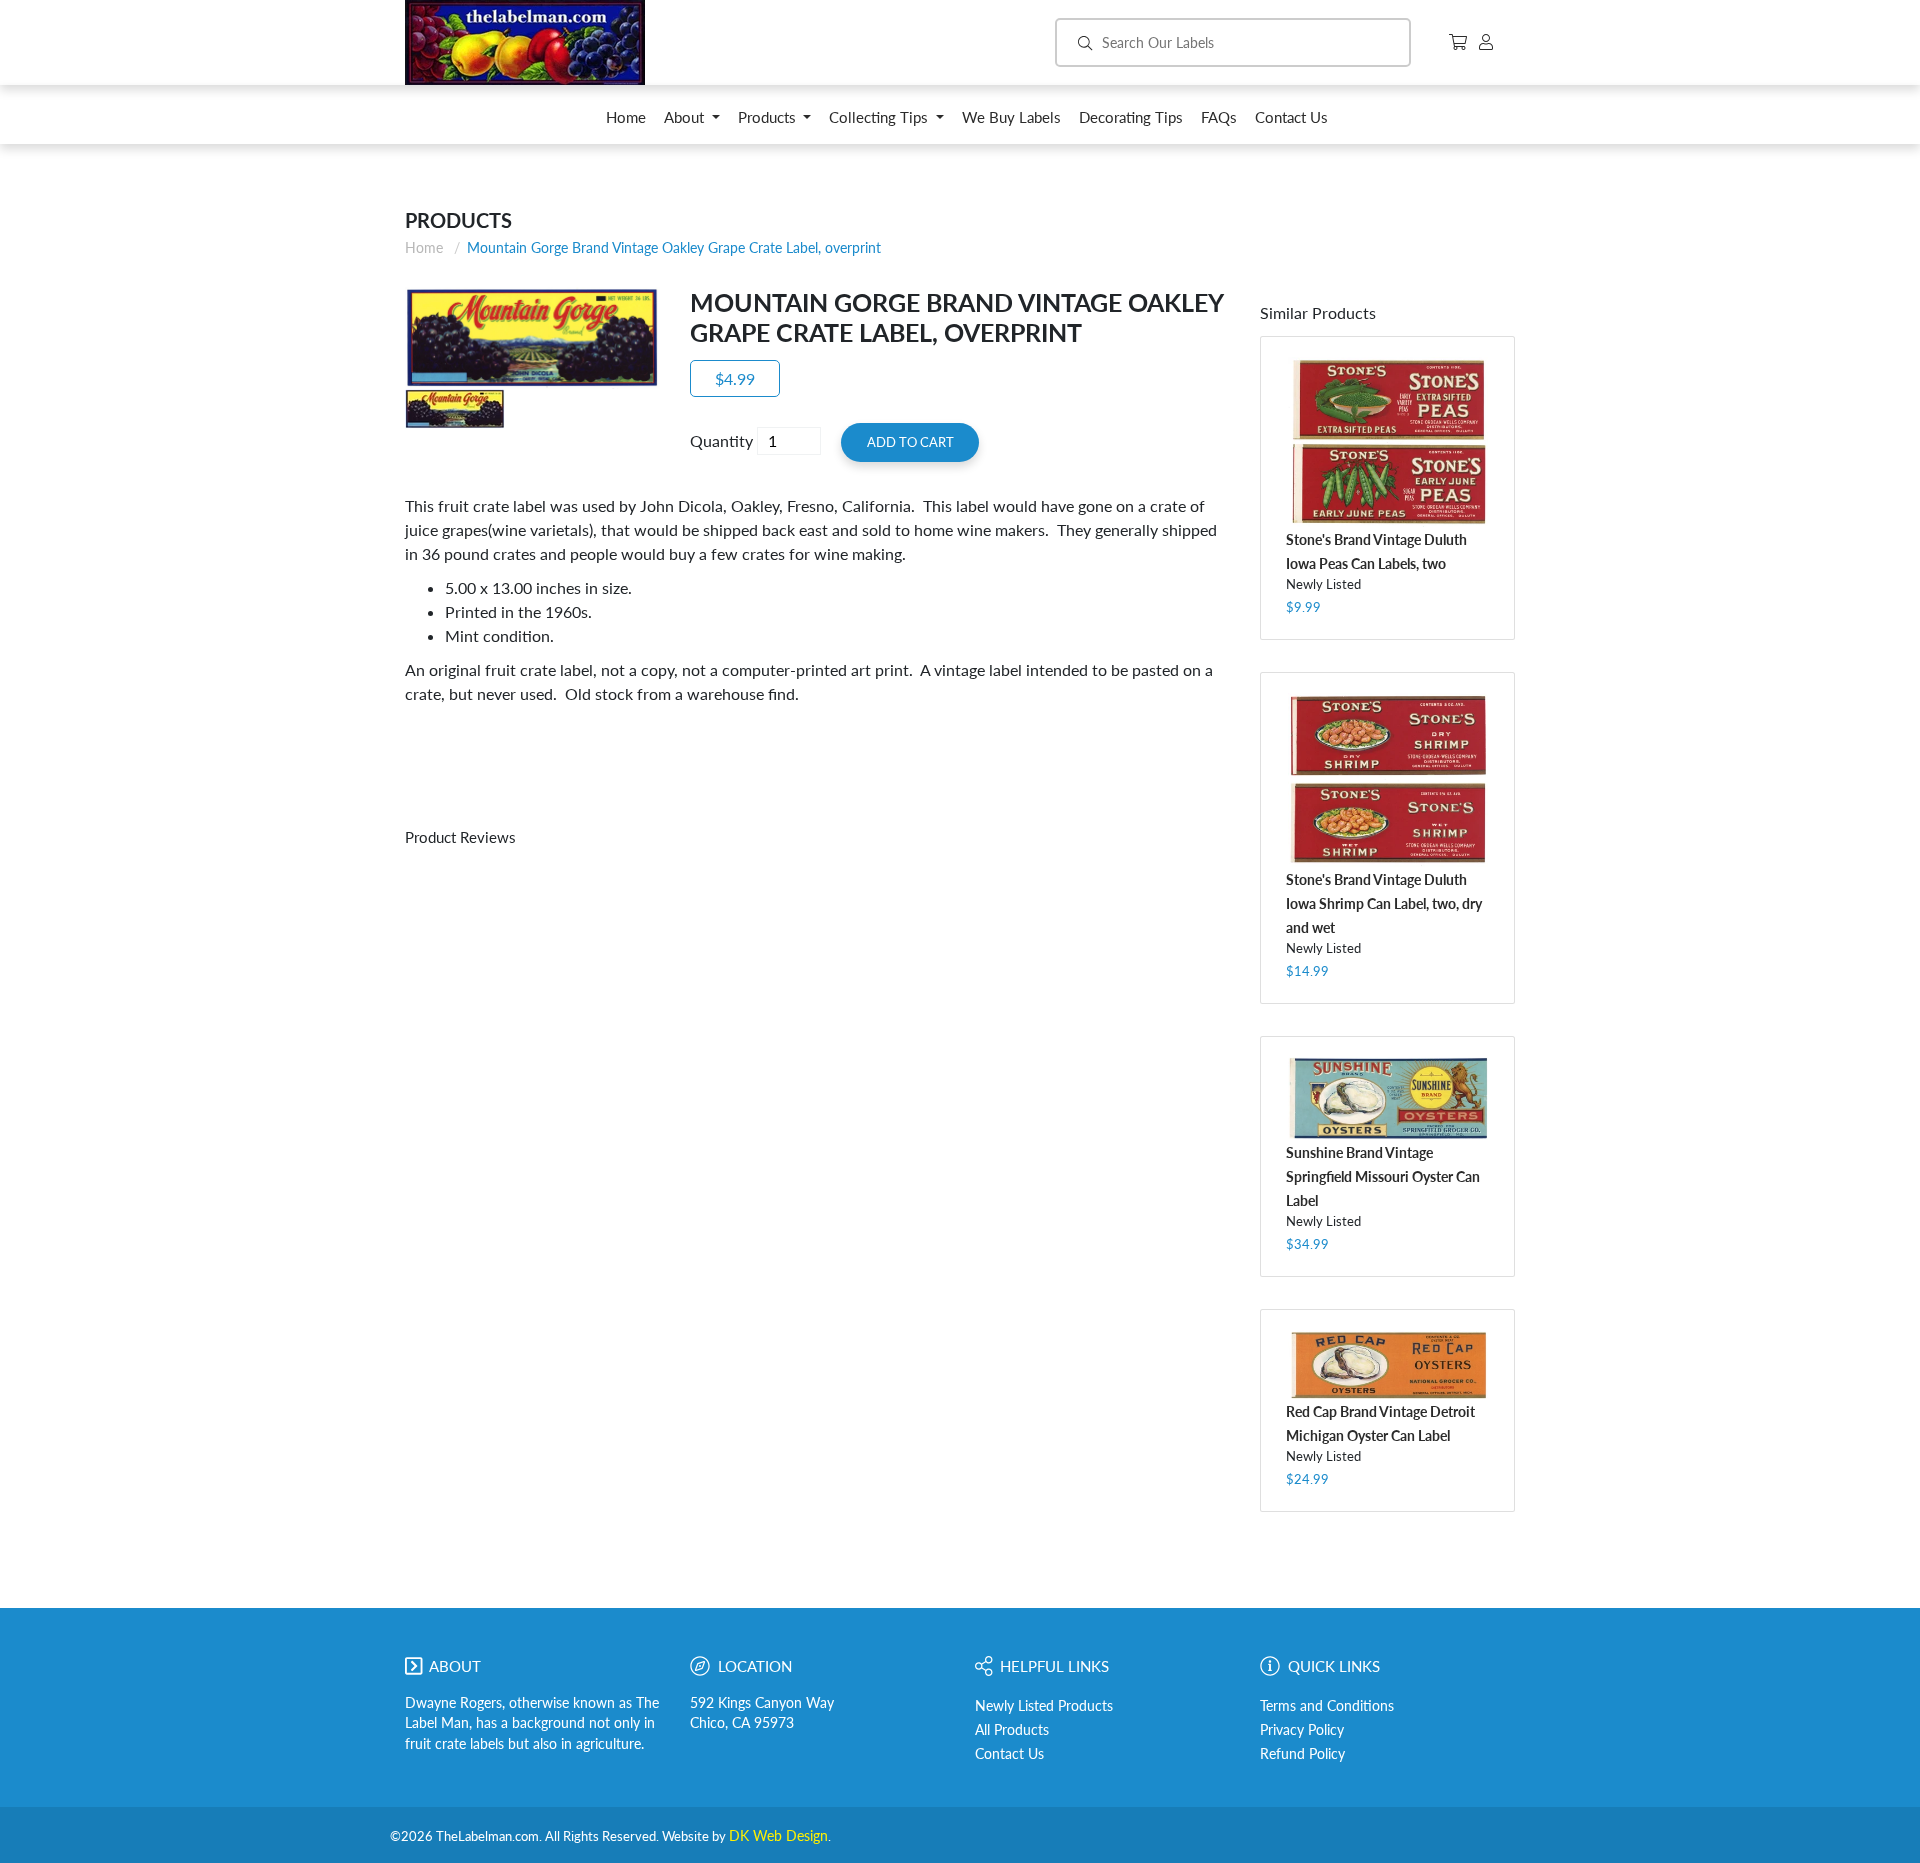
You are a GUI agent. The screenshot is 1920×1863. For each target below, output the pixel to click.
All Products (1012, 1730)
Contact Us (1009, 1754)
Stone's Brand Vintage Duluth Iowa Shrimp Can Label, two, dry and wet (1384, 903)
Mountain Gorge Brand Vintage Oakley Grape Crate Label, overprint (674, 247)
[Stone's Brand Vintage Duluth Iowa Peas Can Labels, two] (1387, 442)
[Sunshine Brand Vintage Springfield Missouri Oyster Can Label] (1387, 1098)
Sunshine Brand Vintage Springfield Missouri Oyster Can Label (1383, 1176)
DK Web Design (778, 1836)
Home (424, 247)
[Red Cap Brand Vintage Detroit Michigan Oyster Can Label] (1387, 1364)
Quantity (721, 440)
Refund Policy (1302, 1754)
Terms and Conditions (1327, 1706)
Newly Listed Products (1044, 1706)
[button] (692, 122)
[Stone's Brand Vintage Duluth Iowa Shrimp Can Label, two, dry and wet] (1387, 780)
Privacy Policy (1302, 1730)
